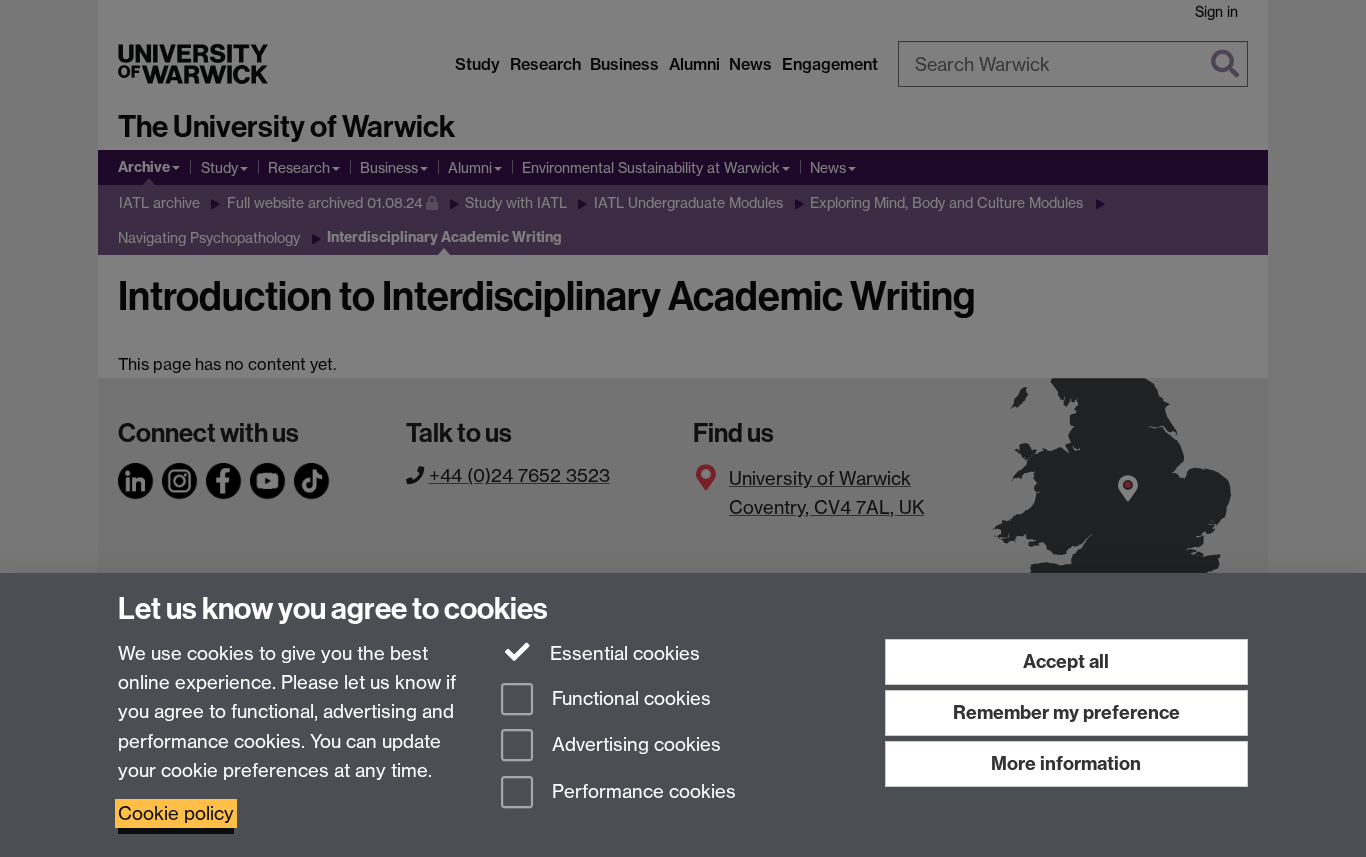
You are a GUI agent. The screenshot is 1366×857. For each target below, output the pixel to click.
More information (1066, 763)
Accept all (1066, 661)
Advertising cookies (634, 745)
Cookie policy (176, 813)
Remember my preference (1066, 712)
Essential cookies (622, 653)
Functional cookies (629, 698)
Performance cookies (641, 792)
